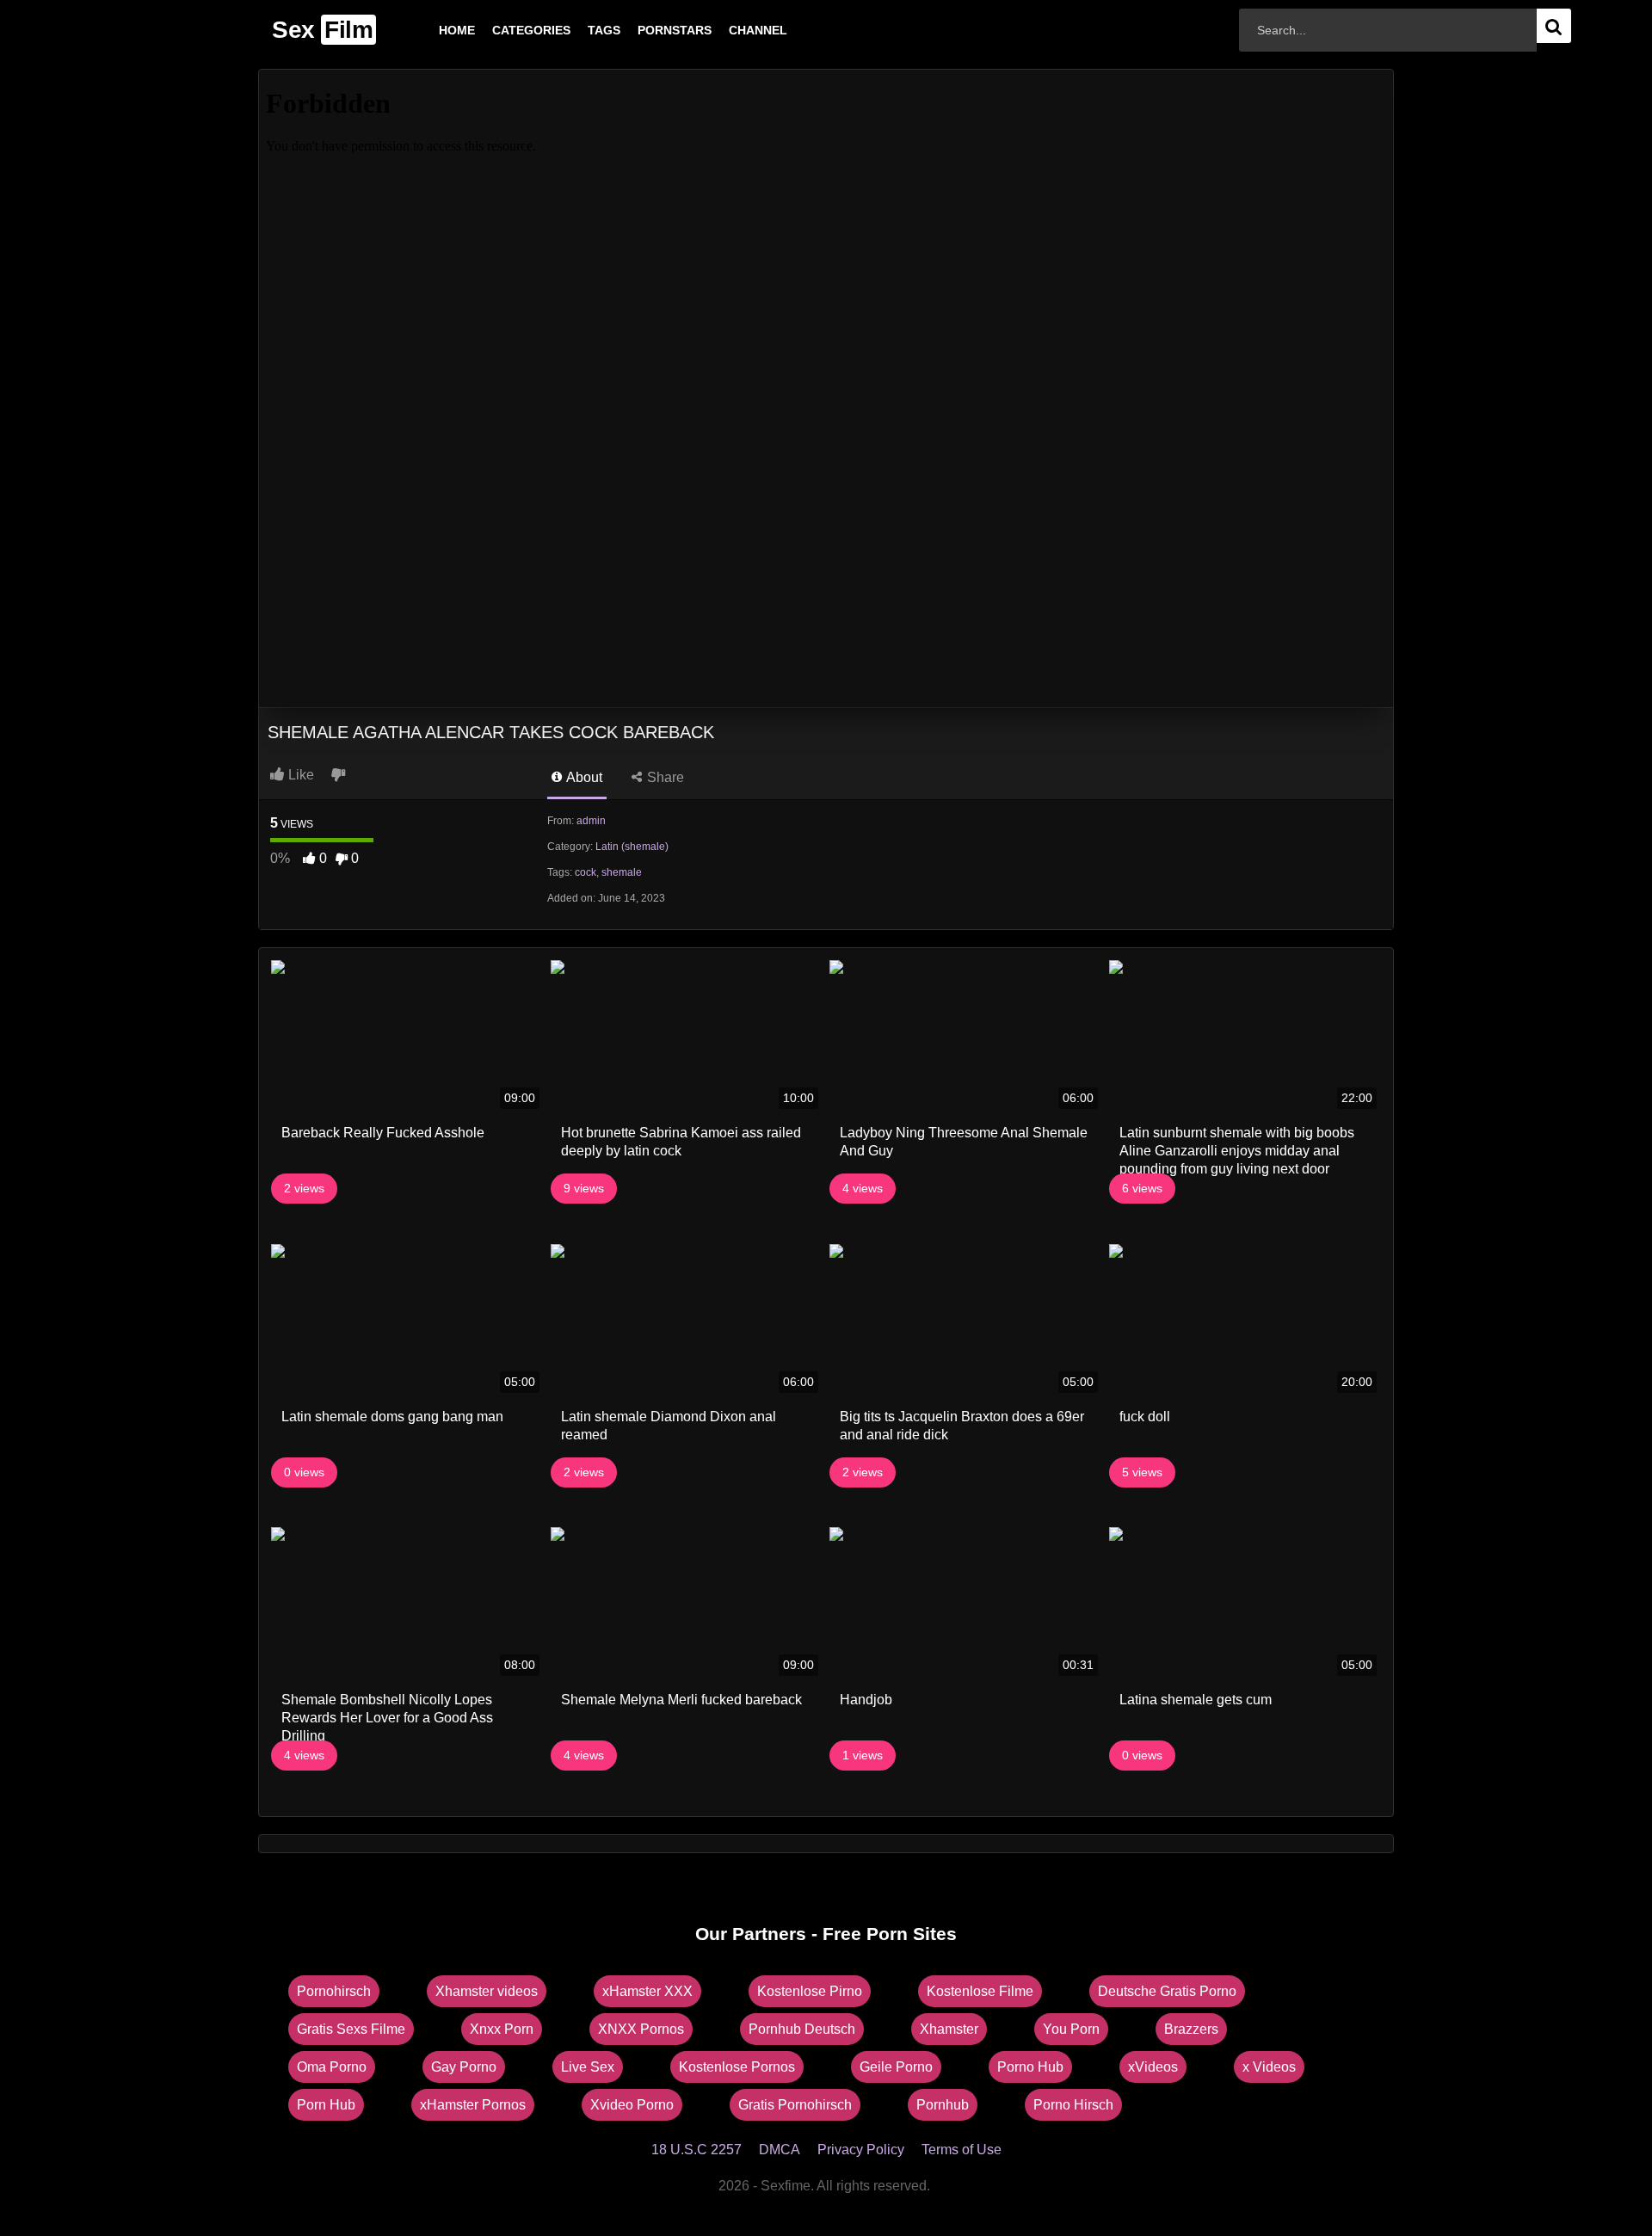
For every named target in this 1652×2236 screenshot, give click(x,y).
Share (664, 777)
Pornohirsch (334, 1991)
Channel (730, 30)
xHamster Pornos (473, 2105)
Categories (504, 30)
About (583, 777)
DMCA (780, 2150)
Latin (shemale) (632, 847)
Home (429, 30)
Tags (576, 30)
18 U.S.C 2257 (697, 2150)
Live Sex (588, 2067)
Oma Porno (332, 2067)
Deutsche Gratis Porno (1167, 1991)
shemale (622, 872)
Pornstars (647, 30)
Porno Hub (1030, 2067)
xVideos (1153, 2067)
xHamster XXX (647, 1991)
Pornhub (943, 2105)
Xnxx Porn (502, 2029)
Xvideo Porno (632, 2105)
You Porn (1071, 2029)
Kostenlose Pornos (737, 2067)
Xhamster (949, 2029)
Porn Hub (326, 2105)
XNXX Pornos (641, 2029)
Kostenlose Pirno (810, 1991)
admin (591, 821)
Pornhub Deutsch (802, 2029)
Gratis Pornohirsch (795, 2105)
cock (586, 872)
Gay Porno (464, 2067)
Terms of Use (962, 2150)
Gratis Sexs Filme (351, 2029)
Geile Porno (896, 2067)
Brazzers (1191, 2029)
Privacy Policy (861, 2150)
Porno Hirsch (1073, 2105)
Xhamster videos (487, 1991)
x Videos (1269, 2067)
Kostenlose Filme (980, 1991)
